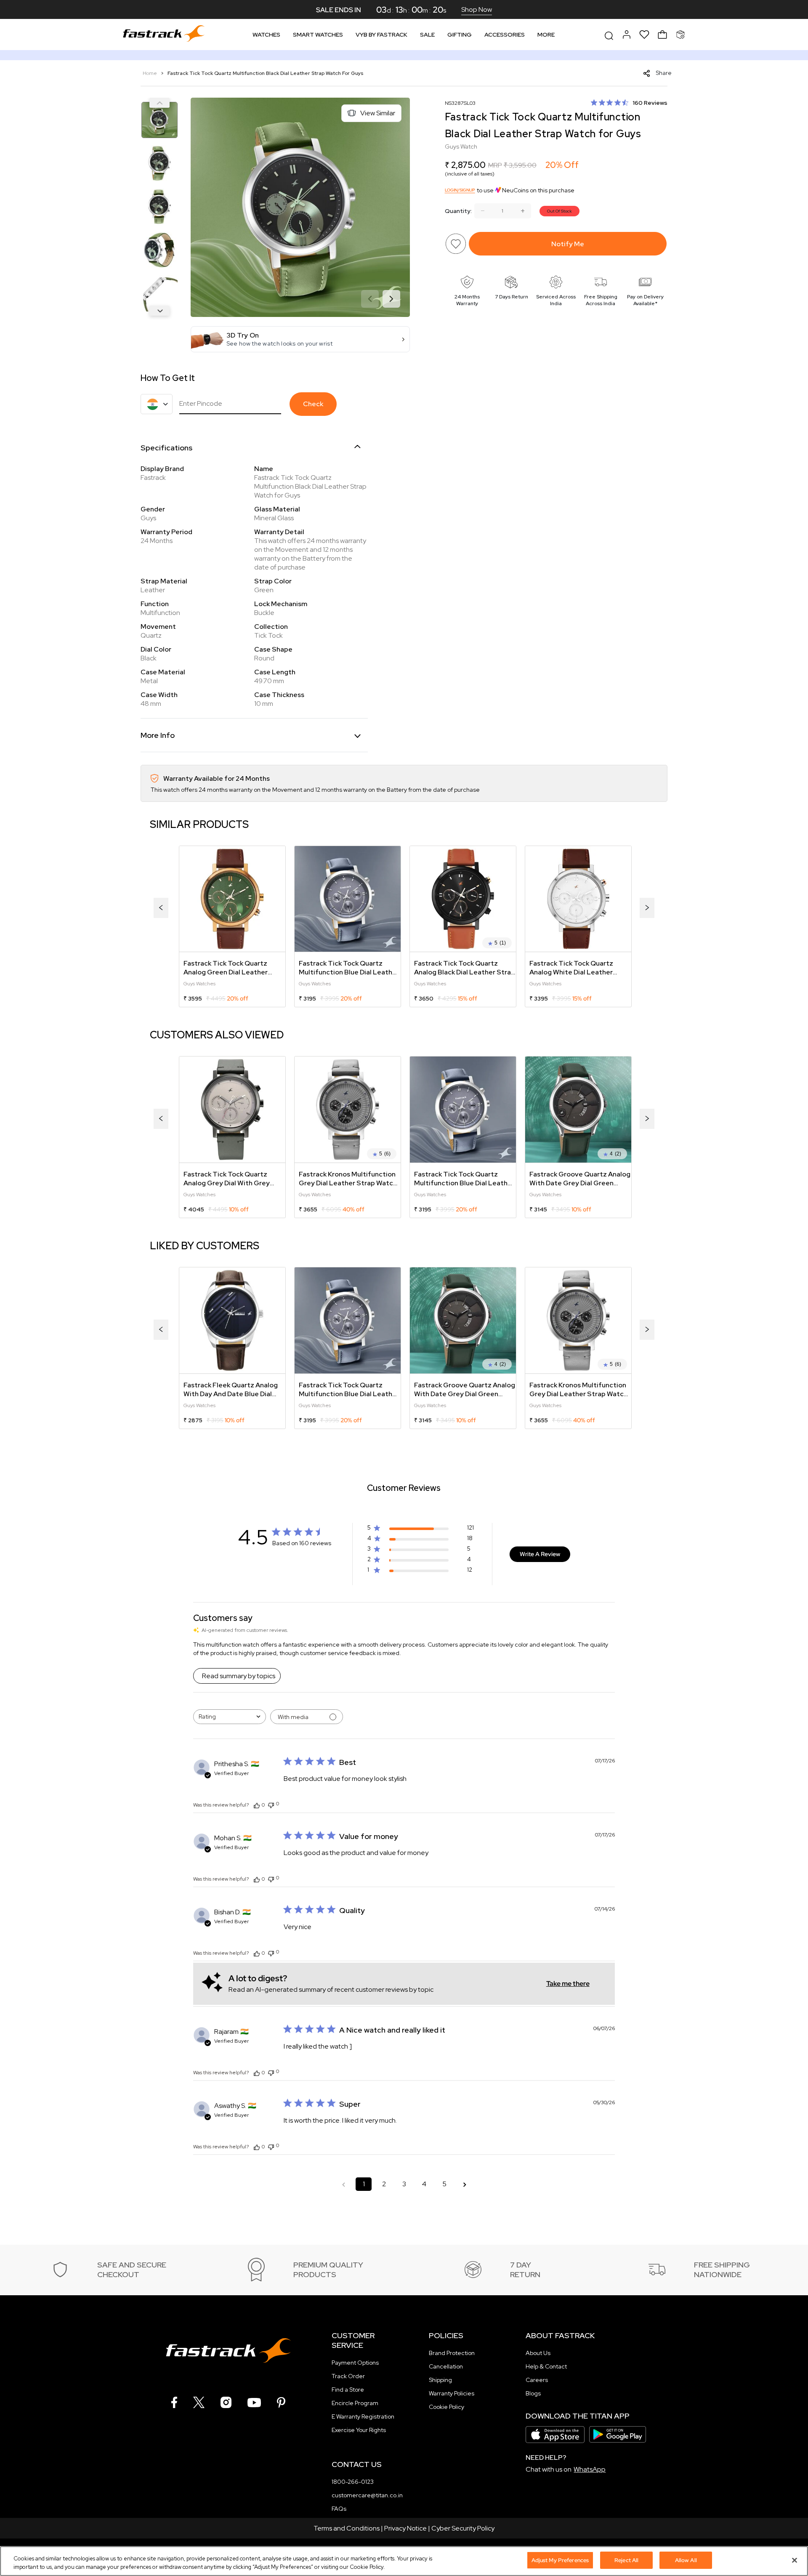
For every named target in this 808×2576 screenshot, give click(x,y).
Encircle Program (355, 2403)
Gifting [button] (460, 35)
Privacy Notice (405, 2528)
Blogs (533, 2393)
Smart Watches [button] (318, 35)
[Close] (795, 2560)
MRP (495, 165)
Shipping (440, 2380)
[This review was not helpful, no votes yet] (271, 1804)
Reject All (626, 2560)
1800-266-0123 (353, 2482)
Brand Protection (452, 2353)
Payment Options (355, 2363)
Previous (159, 103)
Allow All (686, 2560)
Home (150, 73)
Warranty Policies (452, 2393)
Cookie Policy (447, 2407)
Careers (537, 2380)
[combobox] (230, 1717)
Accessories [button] (505, 35)
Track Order (348, 2376)
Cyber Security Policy (463, 2528)
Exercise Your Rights (359, 2430)
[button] (300, 339)
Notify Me (568, 244)
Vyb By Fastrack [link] (381, 35)
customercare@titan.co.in (367, 2495)
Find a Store (348, 2390)
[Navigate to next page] (465, 2184)
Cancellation (446, 2366)
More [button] (546, 35)
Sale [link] (427, 35)
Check (313, 404)
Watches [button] (266, 35)
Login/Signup (460, 190)
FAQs (339, 2509)
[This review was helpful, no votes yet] (257, 1805)
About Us (538, 2353)
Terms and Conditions (347, 2528)
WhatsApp (590, 2469)
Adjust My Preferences (560, 2560)
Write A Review (540, 1554)
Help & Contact (546, 2366)
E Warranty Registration (363, 2416)
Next (159, 311)
